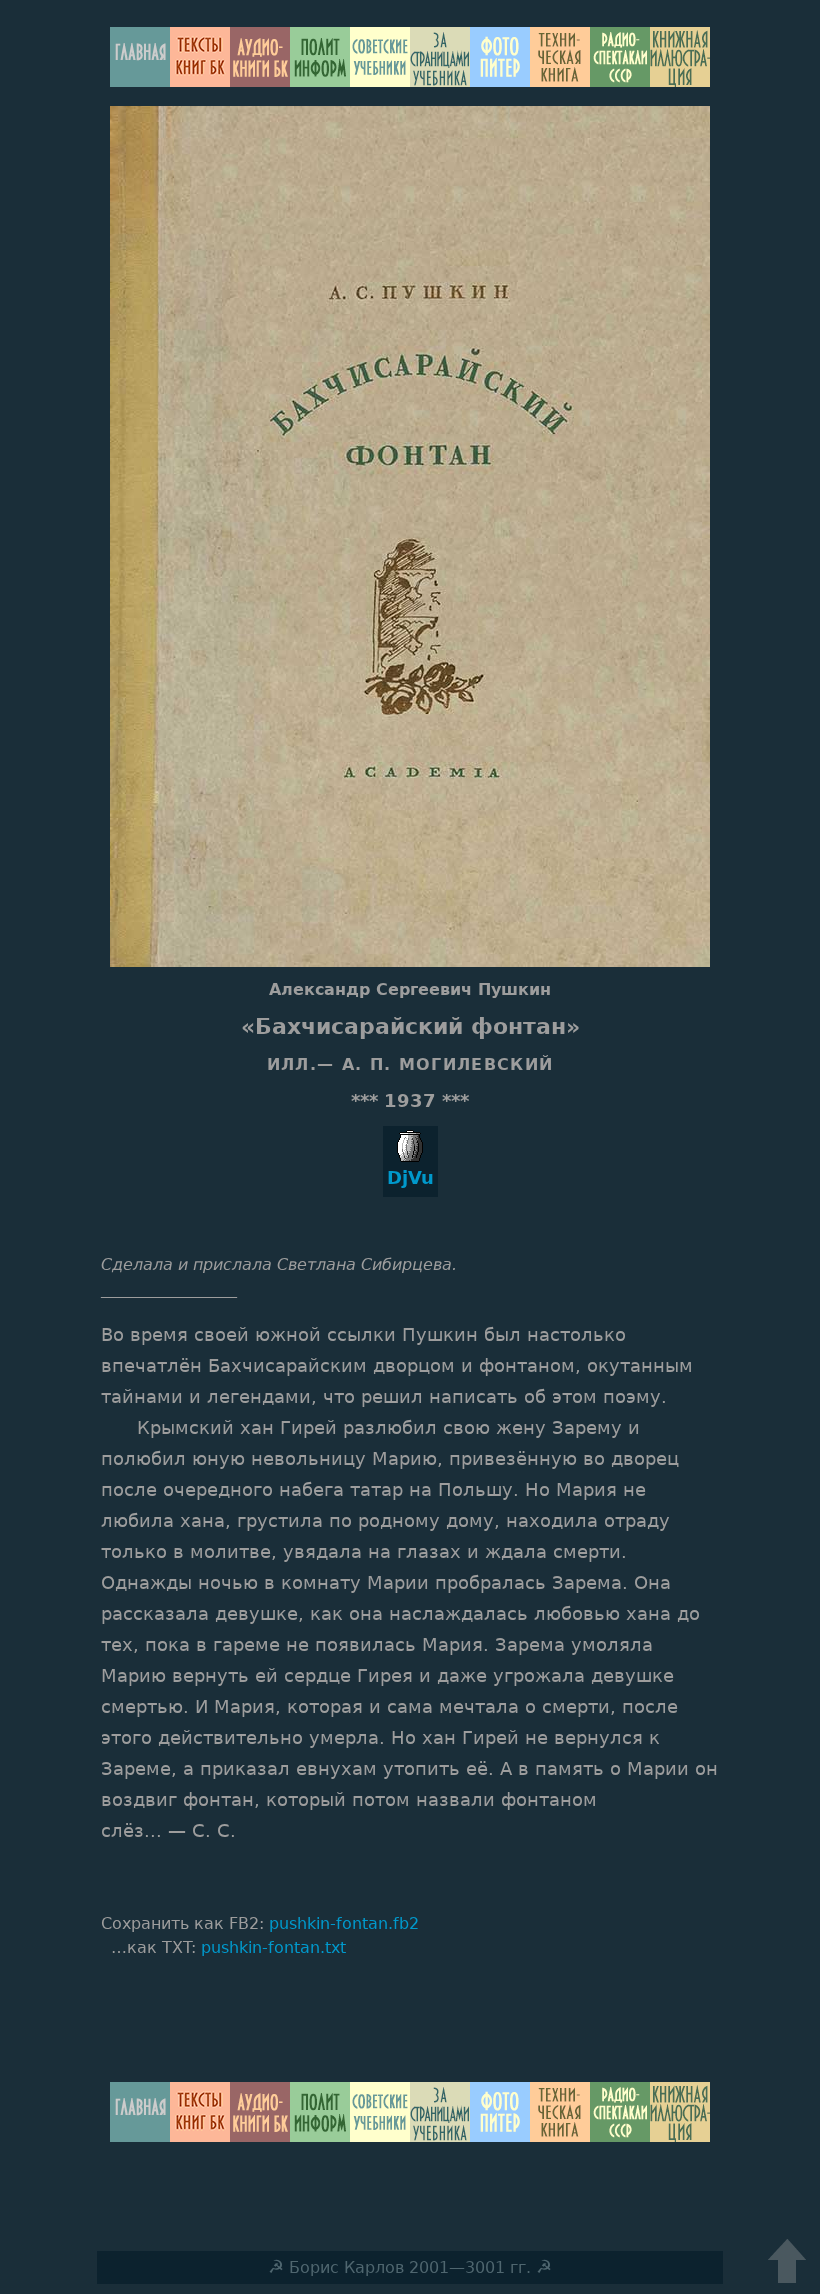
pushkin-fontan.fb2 (344, 1923)
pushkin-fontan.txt (273, 1947)
